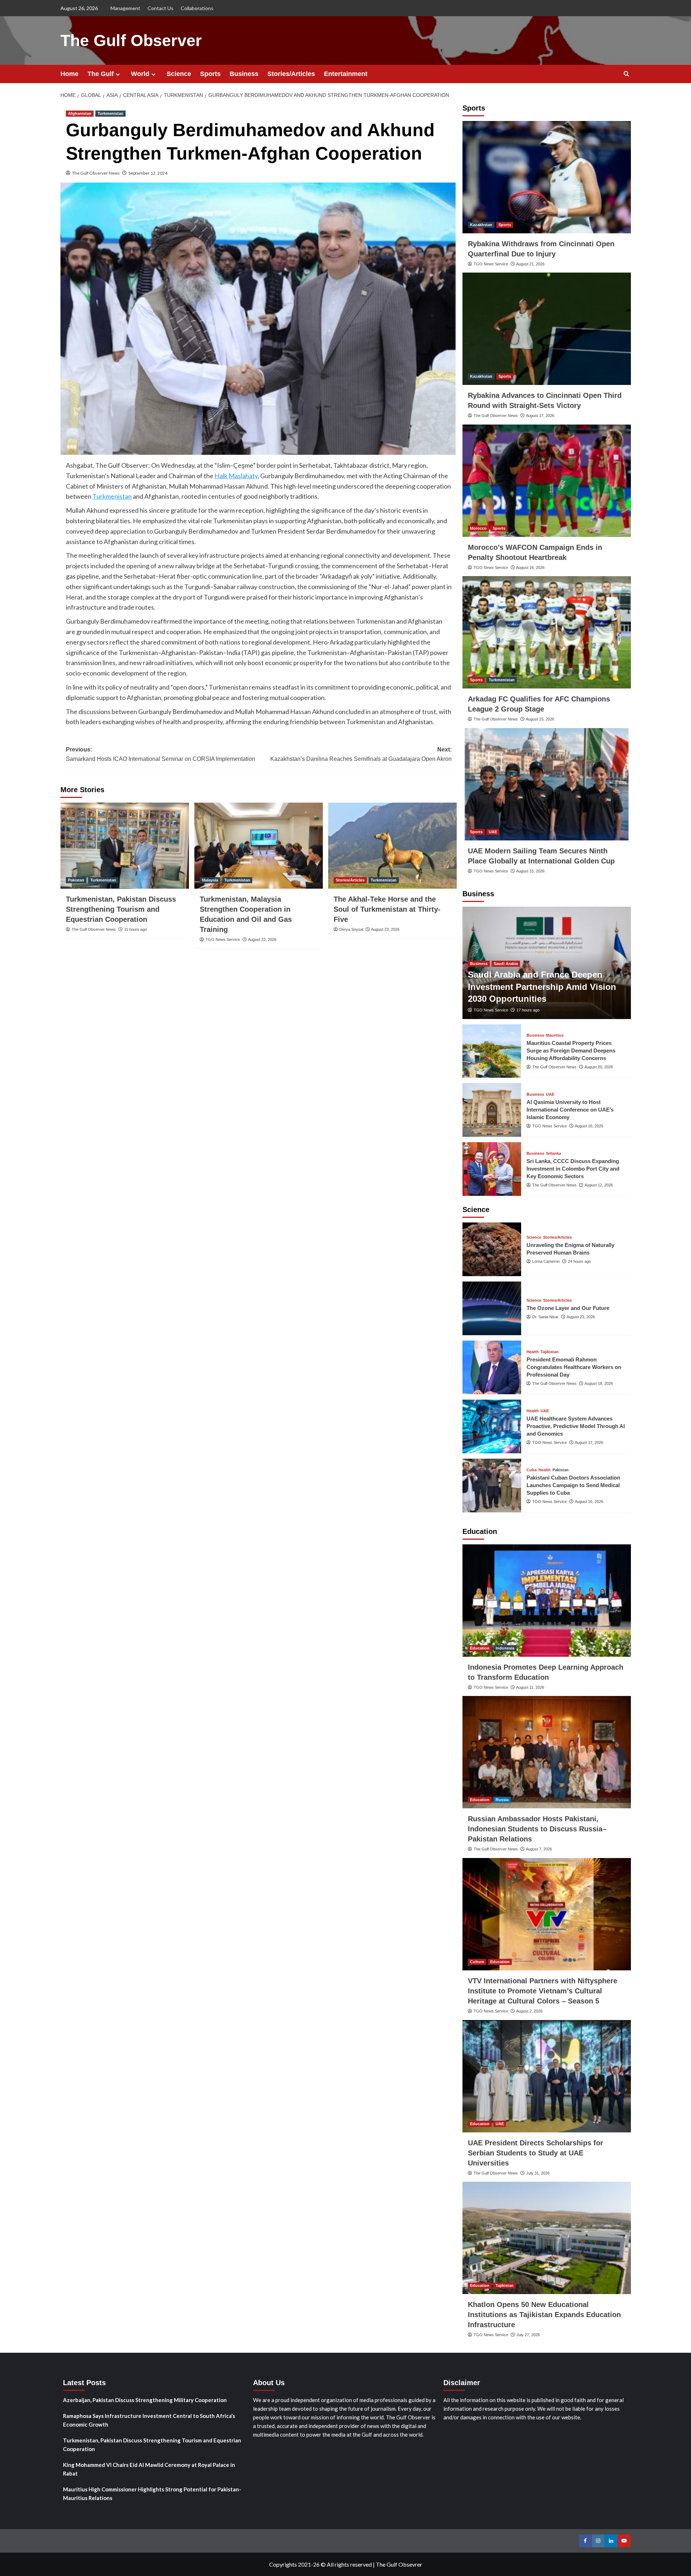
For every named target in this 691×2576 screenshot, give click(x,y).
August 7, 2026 (539, 1849)
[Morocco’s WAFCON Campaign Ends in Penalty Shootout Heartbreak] (547, 481)
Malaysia (210, 880)
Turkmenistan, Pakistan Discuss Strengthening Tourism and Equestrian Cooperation (121, 909)
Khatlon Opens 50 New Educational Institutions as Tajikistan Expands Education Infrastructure (544, 2315)
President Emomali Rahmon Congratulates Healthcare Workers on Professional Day (574, 1367)
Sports (210, 74)
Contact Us (161, 8)
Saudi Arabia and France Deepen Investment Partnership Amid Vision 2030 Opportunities (542, 987)
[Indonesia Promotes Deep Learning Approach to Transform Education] (547, 1601)
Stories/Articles (291, 74)
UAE (493, 832)
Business (244, 74)
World (140, 74)
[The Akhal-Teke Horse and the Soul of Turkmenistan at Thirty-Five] (392, 845)
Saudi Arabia (506, 964)
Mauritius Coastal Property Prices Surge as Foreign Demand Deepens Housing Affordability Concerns (571, 1051)
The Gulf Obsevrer (399, 2564)
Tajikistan (550, 1352)
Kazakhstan (481, 225)
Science (179, 74)
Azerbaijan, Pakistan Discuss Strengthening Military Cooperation (145, 2400)
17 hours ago (528, 1010)
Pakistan (76, 880)
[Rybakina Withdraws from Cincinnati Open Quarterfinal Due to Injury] (547, 177)
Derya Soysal (351, 929)
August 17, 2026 (540, 416)
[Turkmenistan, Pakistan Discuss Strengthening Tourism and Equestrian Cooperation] (125, 845)
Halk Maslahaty (236, 476)
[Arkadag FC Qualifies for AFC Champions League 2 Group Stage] (547, 632)
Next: (361, 754)
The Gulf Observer (131, 41)
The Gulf (101, 74)
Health (533, 1352)
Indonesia (505, 1648)
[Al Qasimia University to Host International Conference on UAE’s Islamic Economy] (492, 1110)
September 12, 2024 (148, 173)
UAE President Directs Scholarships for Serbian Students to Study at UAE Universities (536, 2153)
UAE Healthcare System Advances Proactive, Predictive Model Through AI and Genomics (576, 1426)
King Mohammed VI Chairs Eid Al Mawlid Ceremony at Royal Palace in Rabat (149, 2469)
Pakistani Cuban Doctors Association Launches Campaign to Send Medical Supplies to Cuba (573, 1485)
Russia (502, 1800)
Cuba (532, 1470)
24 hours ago (579, 1261)
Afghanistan (80, 113)
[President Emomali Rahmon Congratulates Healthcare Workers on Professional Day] (492, 1367)
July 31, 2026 (538, 2173)
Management (125, 8)
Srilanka (554, 1154)
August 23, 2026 (262, 939)
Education (480, 1648)
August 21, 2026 (530, 264)
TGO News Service (223, 939)
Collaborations (197, 8)
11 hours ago (136, 929)
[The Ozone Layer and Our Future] (492, 1308)
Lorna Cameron (546, 1261)
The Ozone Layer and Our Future (568, 1308)
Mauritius (555, 1035)
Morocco (478, 528)
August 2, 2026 (529, 2011)
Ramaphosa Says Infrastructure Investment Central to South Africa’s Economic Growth (149, 2420)
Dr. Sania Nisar (545, 1317)
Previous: (161, 754)
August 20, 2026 (599, 1067)
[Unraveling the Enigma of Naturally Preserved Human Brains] (492, 1249)
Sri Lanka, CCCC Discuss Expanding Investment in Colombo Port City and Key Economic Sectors (573, 1169)
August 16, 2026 (530, 567)
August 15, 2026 (540, 719)
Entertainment (346, 74)
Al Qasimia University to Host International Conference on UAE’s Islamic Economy (570, 1110)
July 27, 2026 (528, 2335)
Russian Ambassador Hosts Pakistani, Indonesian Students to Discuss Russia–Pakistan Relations (537, 1829)
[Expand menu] (118, 74)
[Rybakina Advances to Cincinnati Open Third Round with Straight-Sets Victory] (547, 329)
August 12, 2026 (599, 1185)
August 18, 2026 (599, 1383)
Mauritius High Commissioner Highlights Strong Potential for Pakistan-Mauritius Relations (152, 2494)
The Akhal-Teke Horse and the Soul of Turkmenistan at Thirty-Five (387, 909)
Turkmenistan (110, 113)
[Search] (626, 74)
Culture (477, 1962)
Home (69, 74)
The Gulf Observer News (96, 173)
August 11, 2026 (530, 1687)
